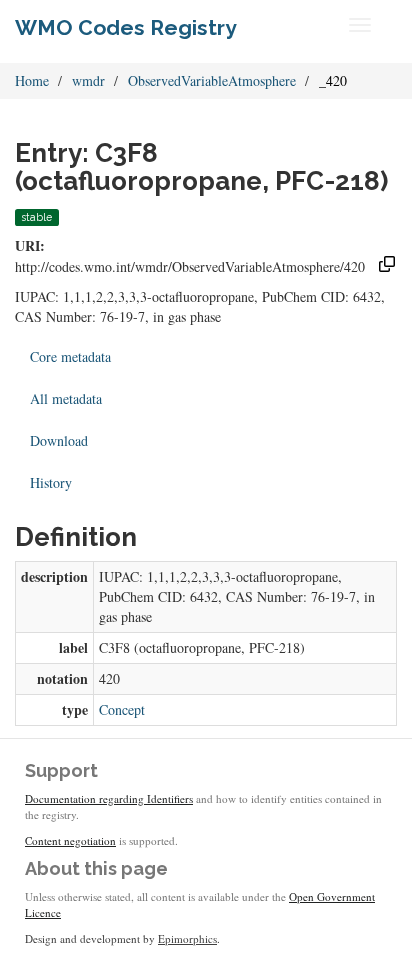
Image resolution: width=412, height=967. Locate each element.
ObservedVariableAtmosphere (212, 80)
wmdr (88, 80)
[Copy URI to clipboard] (387, 266)
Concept (122, 709)
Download (59, 440)
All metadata (66, 398)
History (51, 482)
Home (32, 80)
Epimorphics (187, 938)
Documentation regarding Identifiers (109, 798)
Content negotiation (70, 840)
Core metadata (70, 356)
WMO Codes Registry (126, 27)
